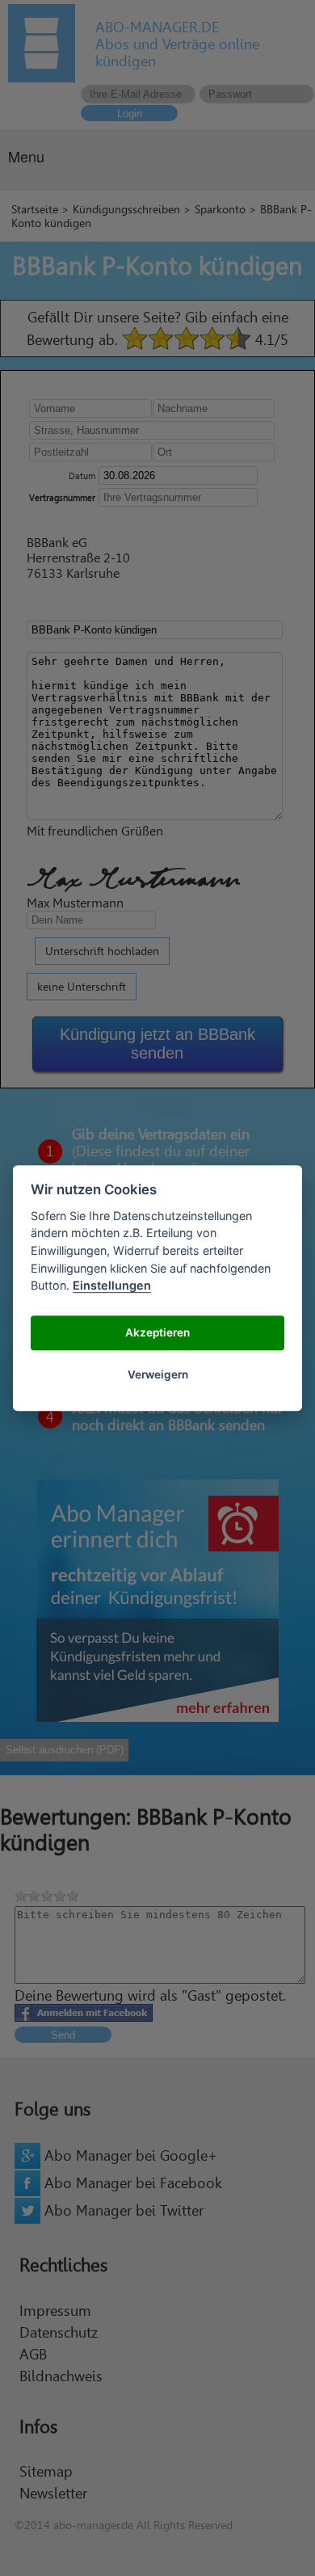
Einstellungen (112, 1285)
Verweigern (158, 1375)
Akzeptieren (157, 1333)
